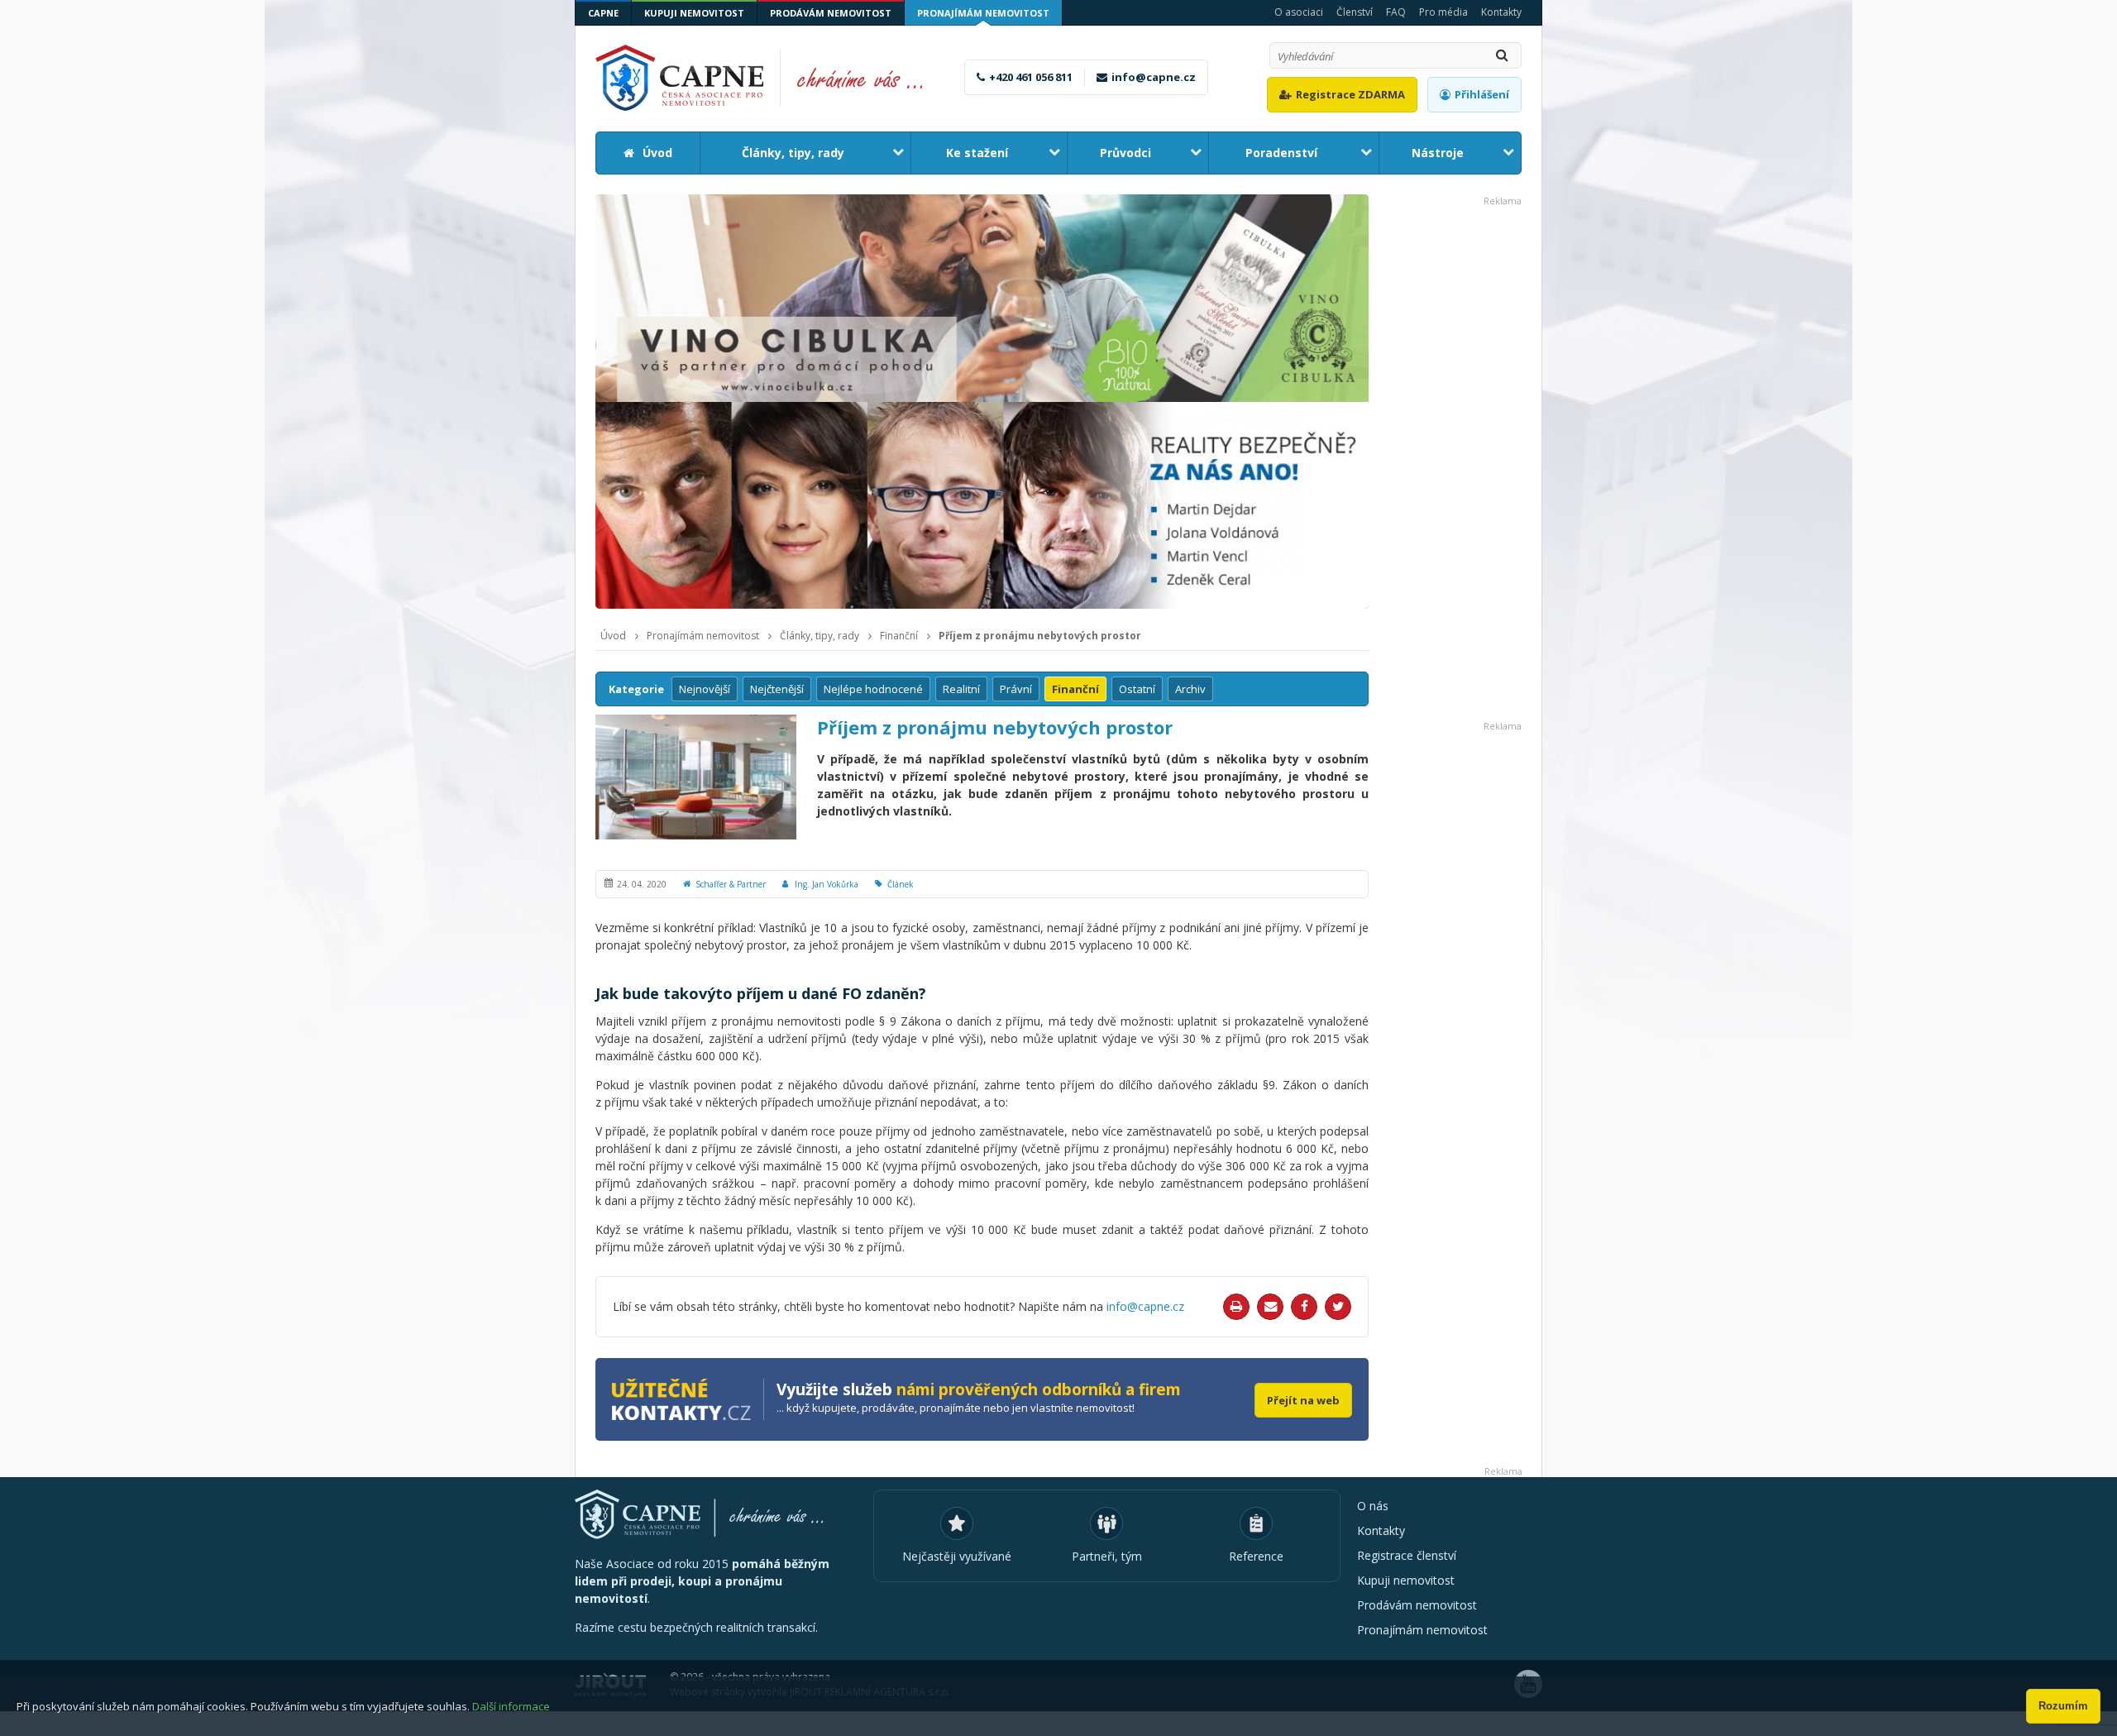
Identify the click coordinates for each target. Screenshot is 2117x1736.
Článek (901, 884)
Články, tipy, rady (793, 153)
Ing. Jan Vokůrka (827, 884)
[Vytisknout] (1236, 1307)
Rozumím (2063, 1706)
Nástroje (1438, 153)
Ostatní (1137, 689)
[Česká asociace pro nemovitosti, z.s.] (768, 78)
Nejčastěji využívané (957, 1556)
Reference (1256, 1556)
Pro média (1443, 12)
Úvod (657, 153)
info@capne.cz (1154, 77)
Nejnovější (705, 689)
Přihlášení (1482, 94)
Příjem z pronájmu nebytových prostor (1040, 636)
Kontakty (1501, 12)
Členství (1355, 12)
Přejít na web (1303, 1400)
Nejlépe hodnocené (873, 689)
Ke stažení (977, 153)
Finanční (899, 636)
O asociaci (1299, 12)
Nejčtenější (777, 689)
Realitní (961, 689)
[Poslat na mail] (1270, 1307)
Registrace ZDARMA (1350, 94)
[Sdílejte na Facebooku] (1304, 1307)
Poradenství (1281, 153)
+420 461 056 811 (1031, 77)
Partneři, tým (1107, 1556)
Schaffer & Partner (731, 884)
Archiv (1190, 689)
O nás (1373, 1506)
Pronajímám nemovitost (983, 13)
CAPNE (603, 13)
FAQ (1396, 12)
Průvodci (1125, 153)
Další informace (511, 1706)
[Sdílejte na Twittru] (1338, 1307)
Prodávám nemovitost (831, 13)
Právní (1016, 689)
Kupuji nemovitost (694, 13)
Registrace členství (1407, 1555)
